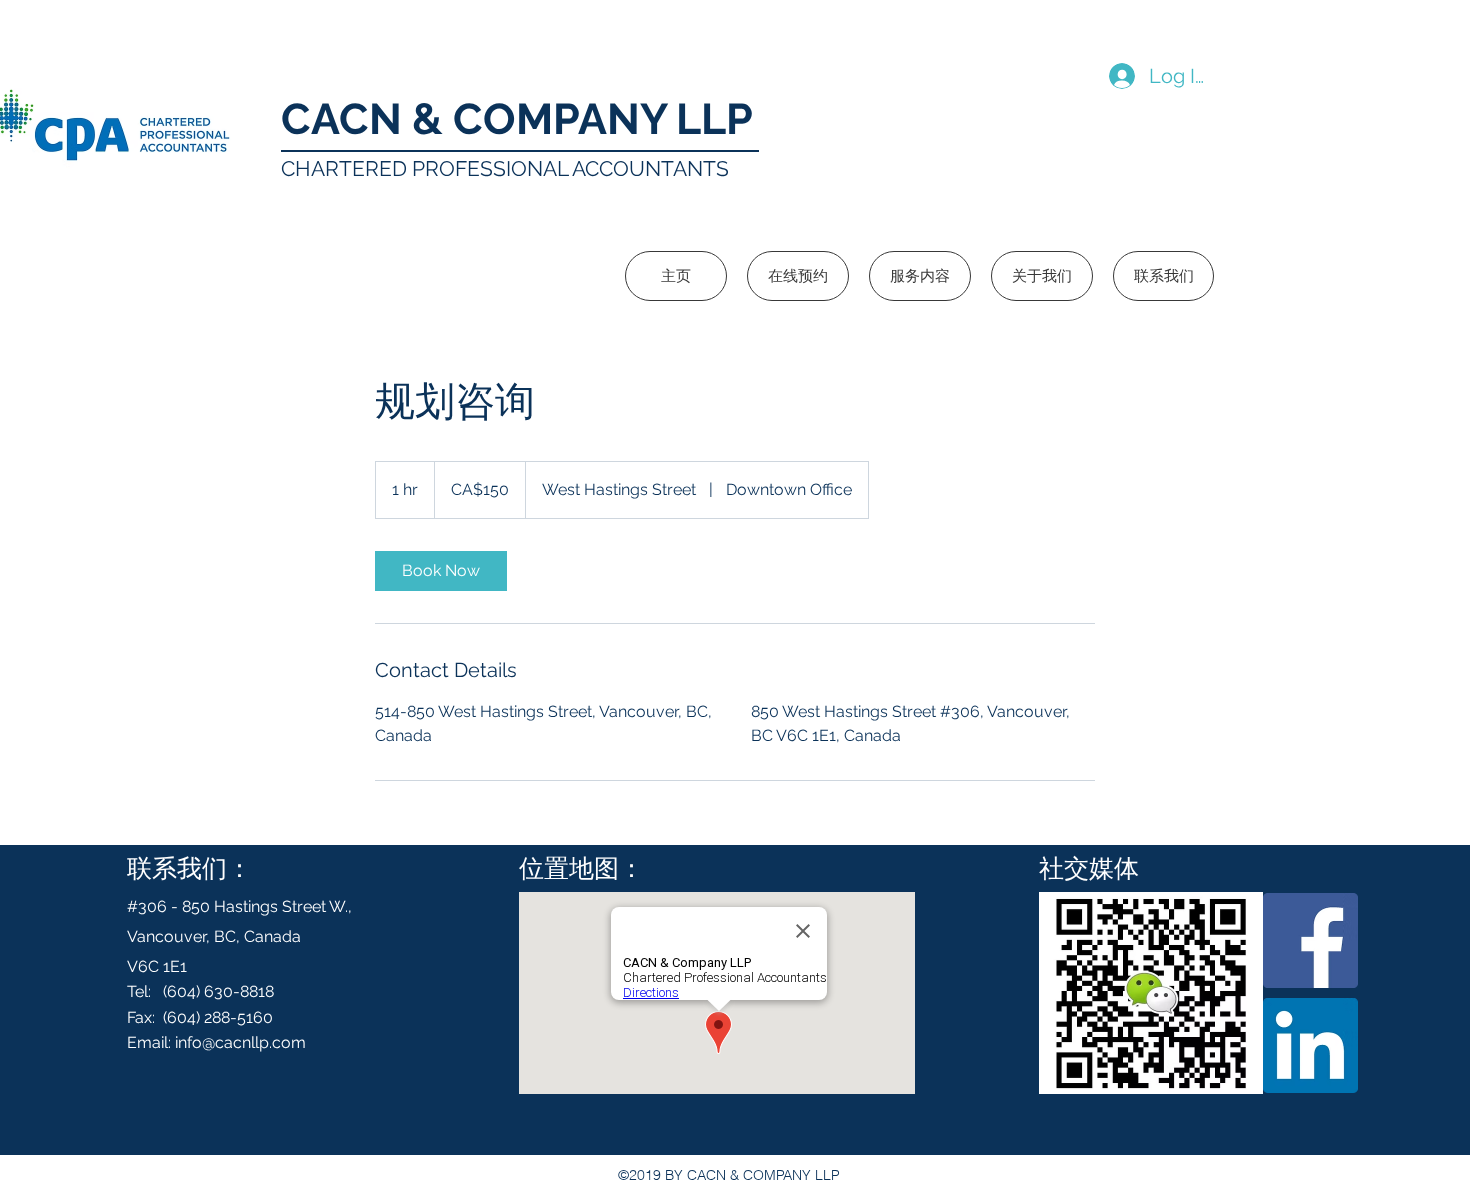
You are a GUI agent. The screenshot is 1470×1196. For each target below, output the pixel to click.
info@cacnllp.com (240, 1042)
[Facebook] (1310, 940)
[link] (441, 571)
